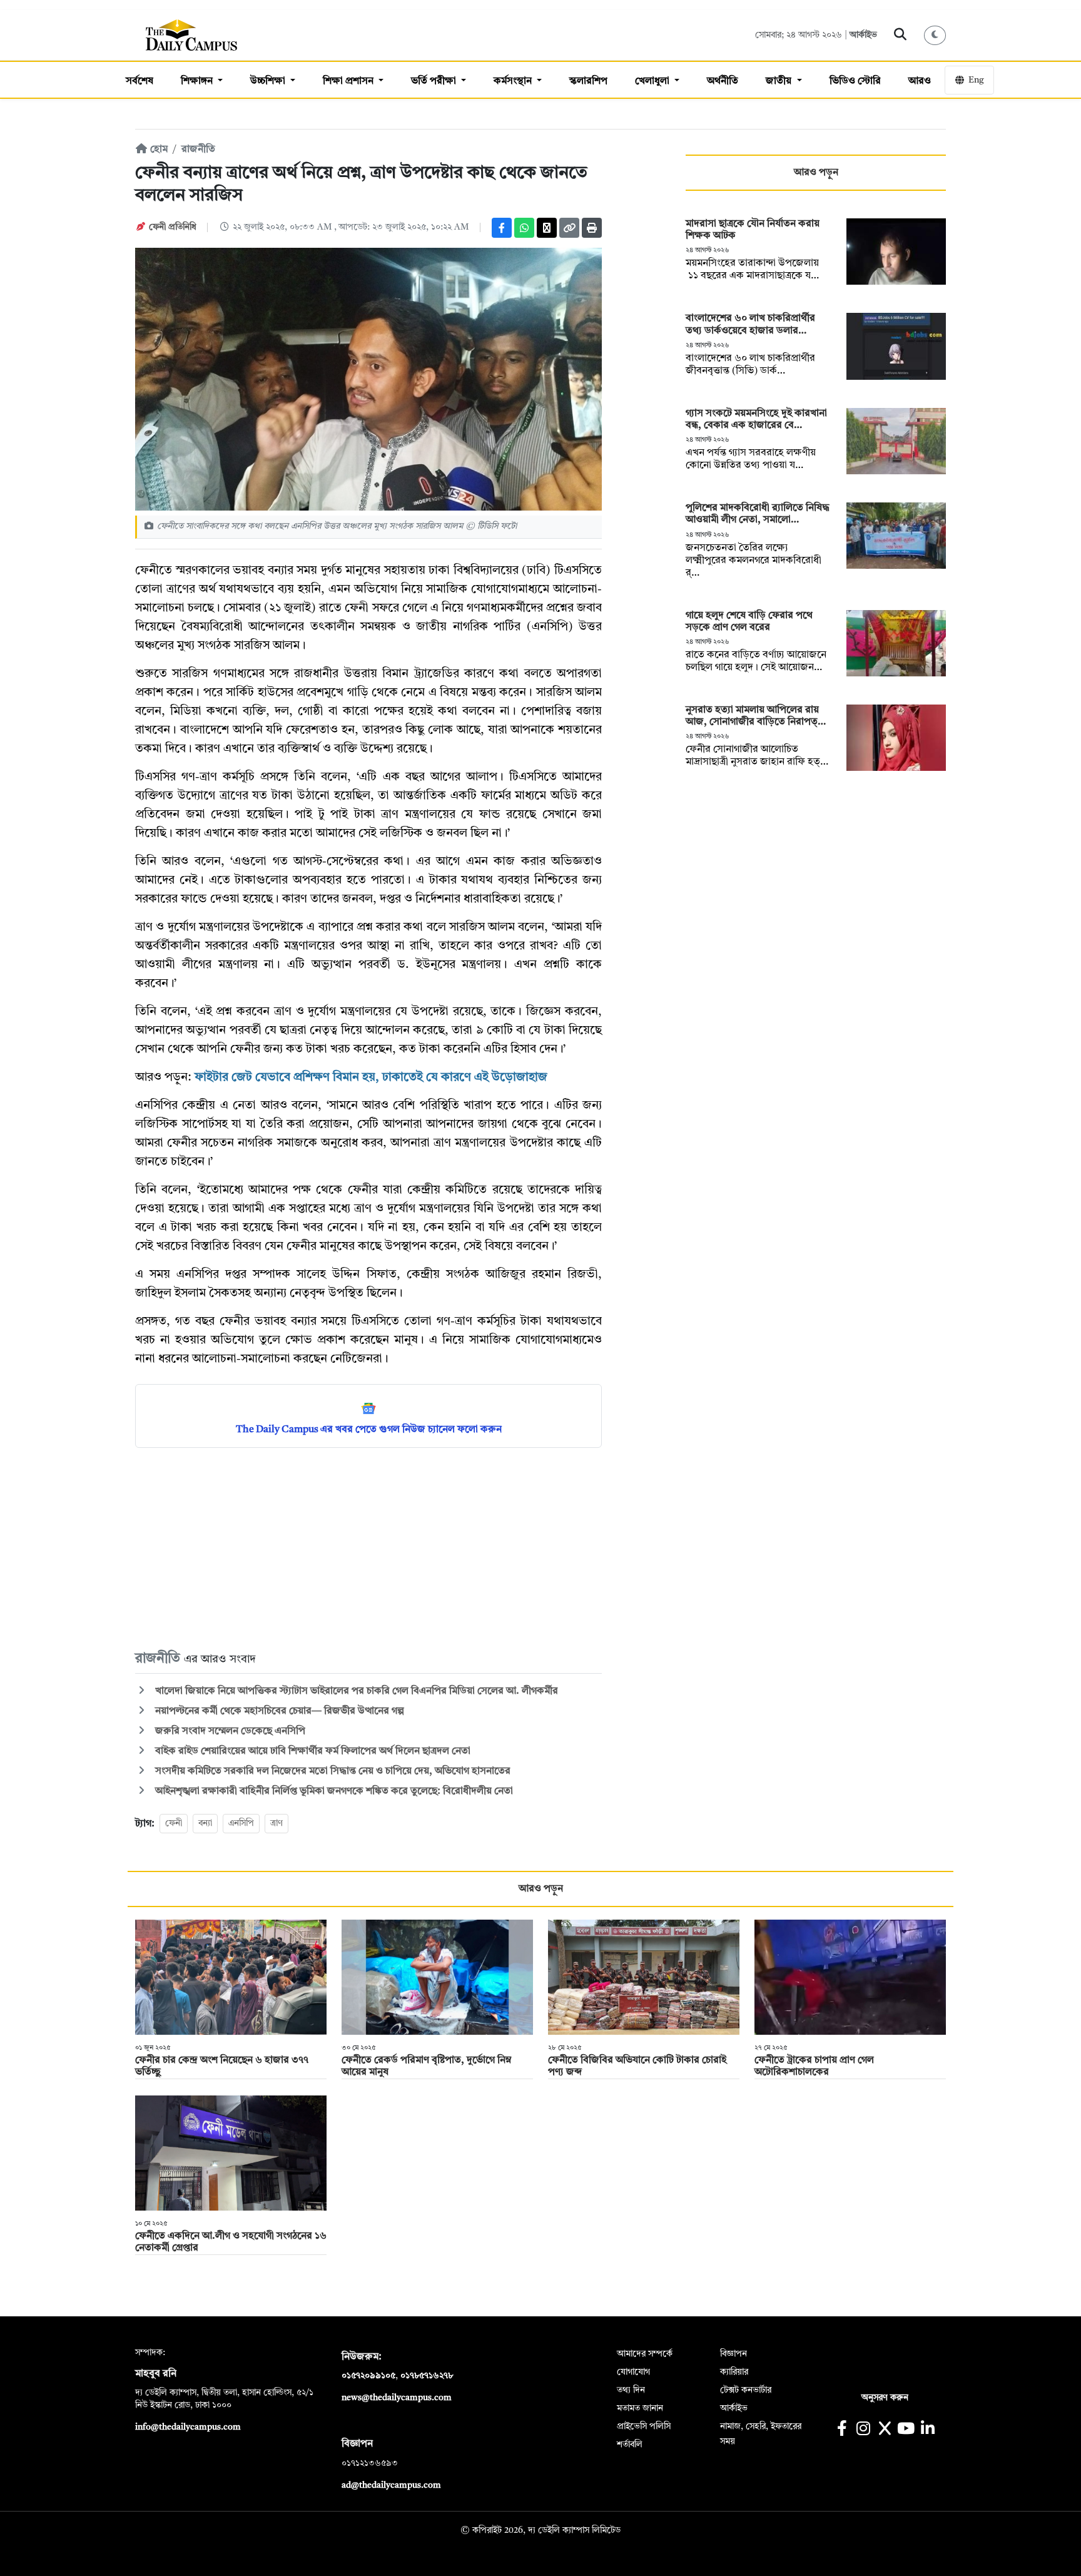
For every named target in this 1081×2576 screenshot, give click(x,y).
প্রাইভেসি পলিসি (644, 2426)
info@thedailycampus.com (188, 2427)
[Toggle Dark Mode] (935, 35)
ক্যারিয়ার (734, 2372)
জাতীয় (780, 81)
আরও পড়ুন (816, 173)
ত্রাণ (277, 1823)
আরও (920, 81)
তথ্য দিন (631, 2390)
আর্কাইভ (863, 35)
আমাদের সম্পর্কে (645, 2354)
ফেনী (174, 1823)
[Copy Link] (569, 228)
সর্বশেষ (140, 81)
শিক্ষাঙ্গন (198, 81)
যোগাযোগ (633, 2372)
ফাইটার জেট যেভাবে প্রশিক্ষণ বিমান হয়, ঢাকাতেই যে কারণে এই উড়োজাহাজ (371, 1078)
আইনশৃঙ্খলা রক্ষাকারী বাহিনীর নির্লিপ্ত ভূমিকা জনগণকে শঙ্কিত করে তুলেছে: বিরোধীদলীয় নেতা (333, 1791)
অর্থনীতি (723, 81)
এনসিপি (241, 1823)
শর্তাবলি (630, 2445)
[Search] (901, 35)
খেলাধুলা (653, 81)
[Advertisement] (368, 1548)
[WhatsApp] (524, 228)
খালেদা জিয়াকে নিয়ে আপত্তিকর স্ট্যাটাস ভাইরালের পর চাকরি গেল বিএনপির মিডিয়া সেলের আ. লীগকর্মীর (355, 1691)
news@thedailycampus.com (397, 2398)
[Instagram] (863, 2430)
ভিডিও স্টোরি (855, 81)
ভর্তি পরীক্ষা (435, 81)
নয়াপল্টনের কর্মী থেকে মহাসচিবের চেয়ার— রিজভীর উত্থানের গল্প (278, 1711)
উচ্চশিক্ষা (269, 81)
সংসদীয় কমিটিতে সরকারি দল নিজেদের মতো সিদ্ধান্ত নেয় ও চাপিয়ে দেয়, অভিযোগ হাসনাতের (333, 1771)
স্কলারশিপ (588, 81)
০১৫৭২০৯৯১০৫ (368, 2376)
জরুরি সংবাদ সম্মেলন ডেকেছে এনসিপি (229, 1731)
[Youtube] (906, 2430)
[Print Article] (592, 228)
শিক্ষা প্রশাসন (349, 81)
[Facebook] (502, 228)
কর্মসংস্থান (514, 81)
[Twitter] (547, 228)
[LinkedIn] (927, 2430)
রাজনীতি (198, 150)
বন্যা (205, 1823)
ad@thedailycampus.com (391, 2485)
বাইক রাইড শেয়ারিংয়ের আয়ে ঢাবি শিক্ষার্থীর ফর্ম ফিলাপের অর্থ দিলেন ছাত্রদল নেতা (312, 1751)
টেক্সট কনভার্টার (746, 2390)
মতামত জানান (640, 2408)
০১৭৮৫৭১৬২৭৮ (427, 2376)
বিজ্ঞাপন (733, 2354)
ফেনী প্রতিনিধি (173, 227)
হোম (158, 150)
